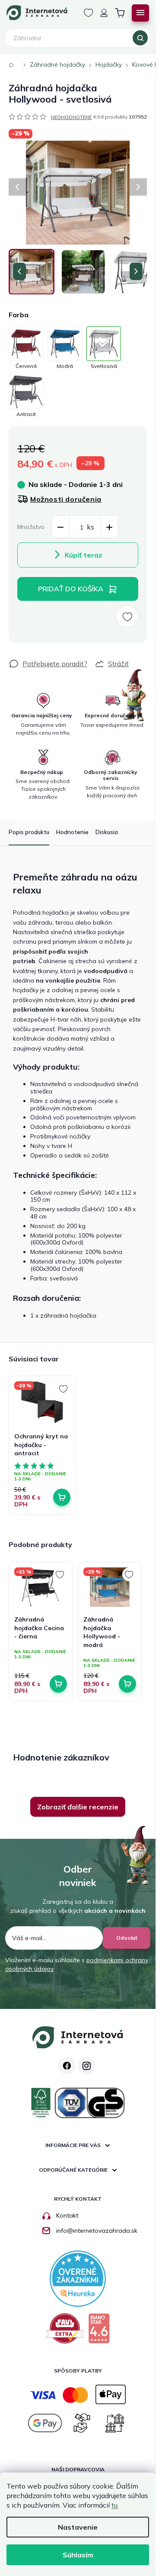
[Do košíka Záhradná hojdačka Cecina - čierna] (58, 1684)
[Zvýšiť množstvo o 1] (109, 527)
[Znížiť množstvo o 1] (60, 527)
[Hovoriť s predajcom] (48, 664)
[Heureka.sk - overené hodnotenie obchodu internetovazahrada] (78, 2278)
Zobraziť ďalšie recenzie (78, 1807)
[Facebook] (67, 2066)
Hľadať (140, 38)
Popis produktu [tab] (29, 832)
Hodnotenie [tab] (72, 832)
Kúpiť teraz (84, 555)
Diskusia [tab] (107, 832)
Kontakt (67, 2215)
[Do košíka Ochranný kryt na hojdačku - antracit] (62, 1497)
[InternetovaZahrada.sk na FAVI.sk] (65, 2332)
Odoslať (127, 1938)
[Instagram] (86, 2066)
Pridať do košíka (71, 589)
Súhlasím (78, 2555)
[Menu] (140, 13)
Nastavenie (78, 2527)
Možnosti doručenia (66, 499)
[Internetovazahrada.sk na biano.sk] (99, 2332)
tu (114, 2505)
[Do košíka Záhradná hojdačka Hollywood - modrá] (127, 1684)
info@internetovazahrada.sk (97, 2231)
